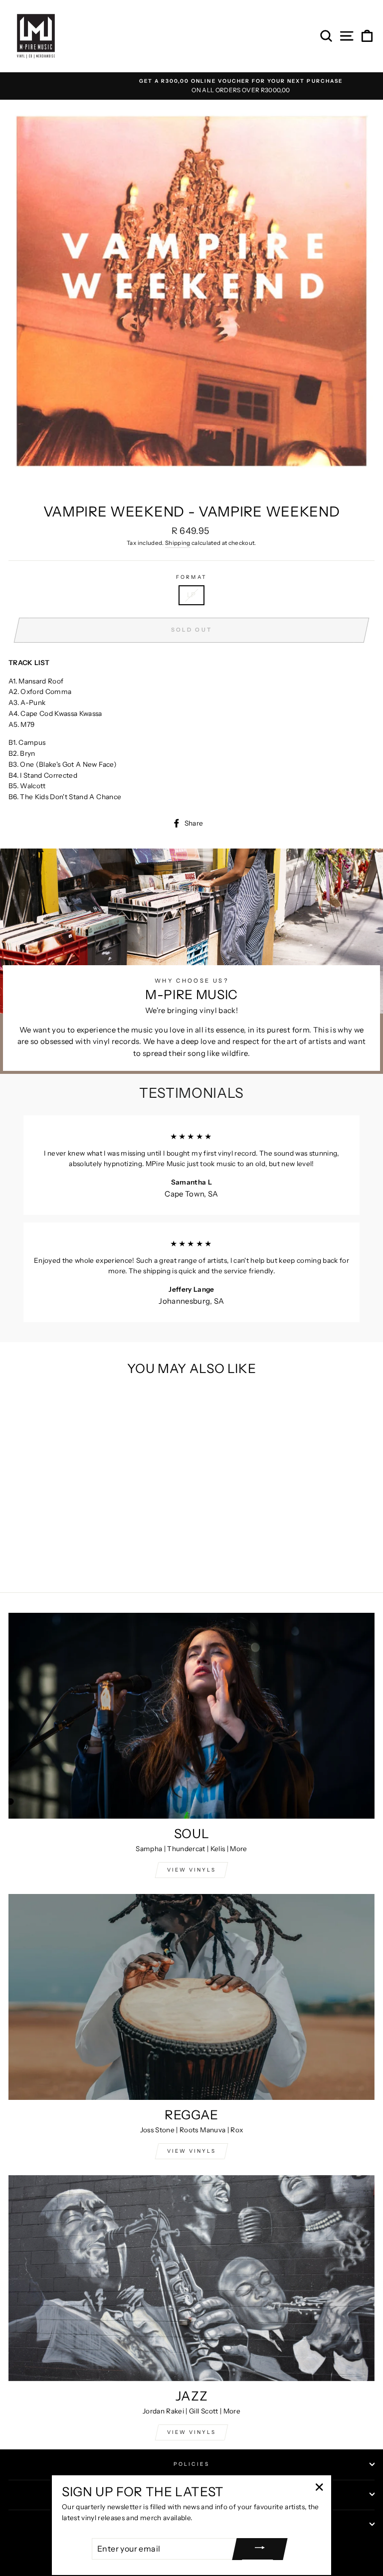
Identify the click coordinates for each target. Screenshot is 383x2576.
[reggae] (191, 1997)
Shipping (178, 543)
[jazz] (191, 2278)
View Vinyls (191, 2432)
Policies (191, 2464)
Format (191, 577)
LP (191, 595)
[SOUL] (191, 1716)
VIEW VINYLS (191, 1870)
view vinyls (191, 2151)
